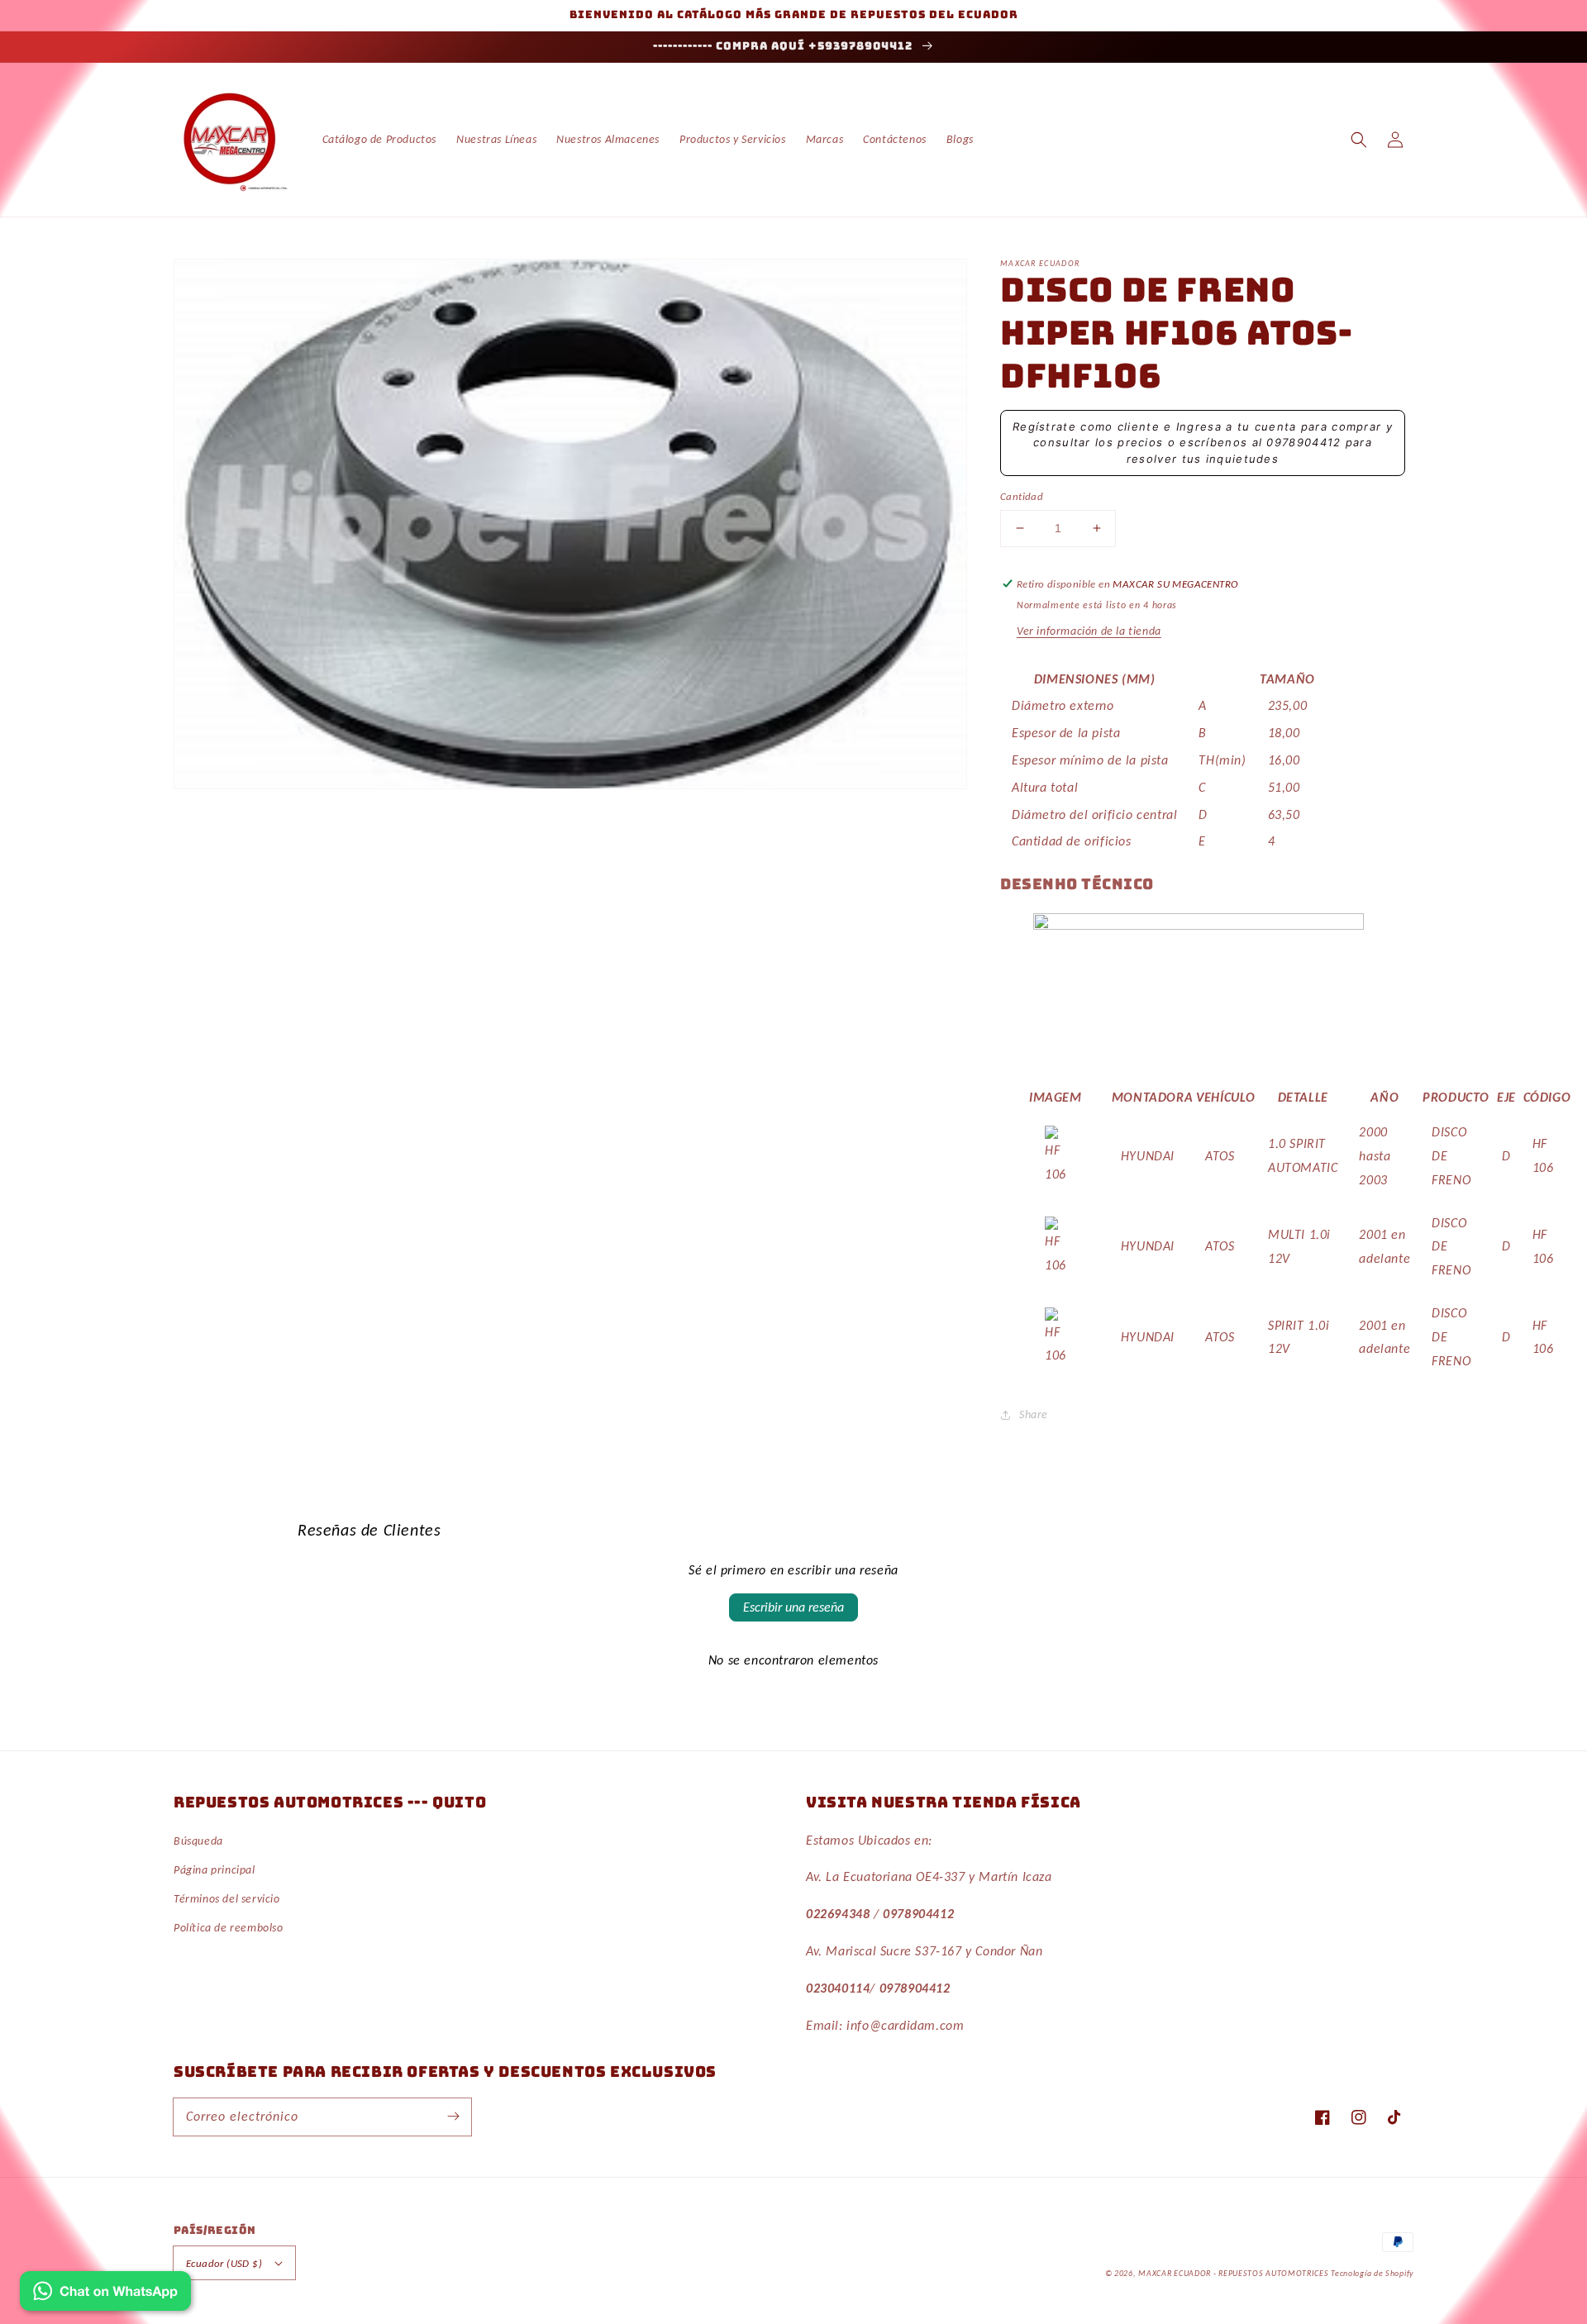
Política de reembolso (229, 1928)
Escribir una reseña (793, 1607)
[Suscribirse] (453, 2117)
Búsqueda (198, 1841)
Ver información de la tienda (1089, 631)
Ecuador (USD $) (224, 2263)
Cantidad (1022, 496)
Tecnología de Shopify (1372, 2273)
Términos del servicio (227, 1899)
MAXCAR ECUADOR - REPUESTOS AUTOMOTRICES (1234, 2273)
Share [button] (1034, 1414)
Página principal (214, 1870)
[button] (1359, 140)
